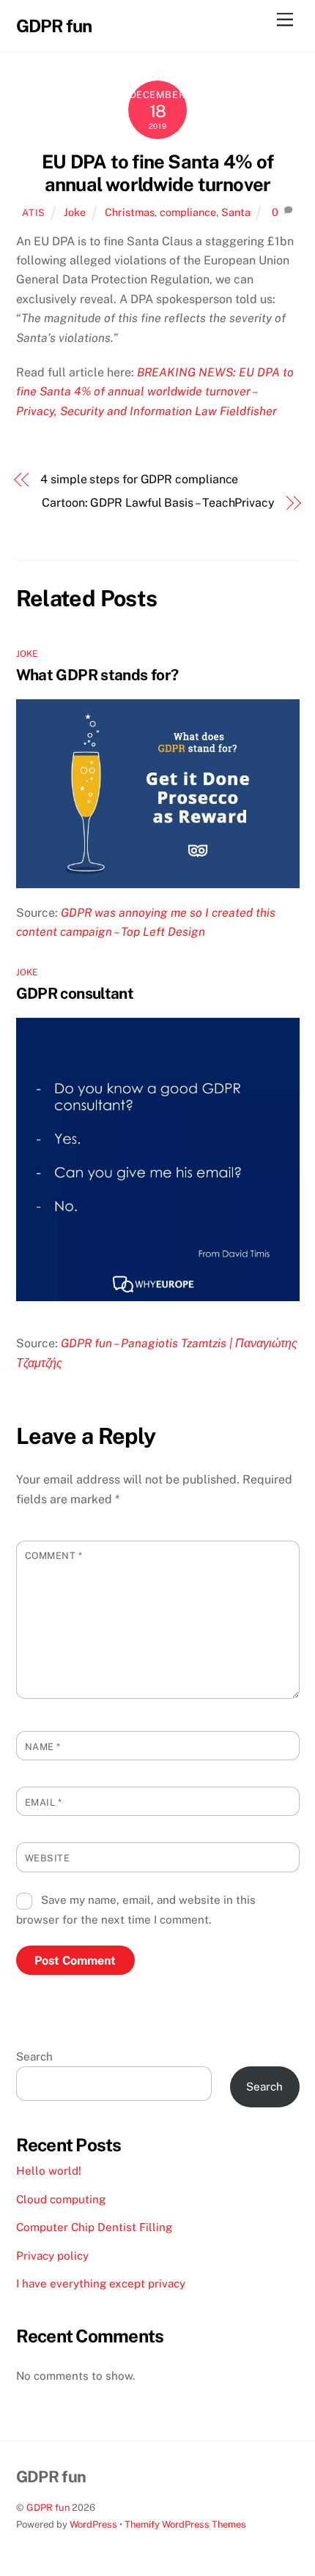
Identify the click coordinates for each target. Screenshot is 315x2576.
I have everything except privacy (101, 2283)
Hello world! (49, 2171)
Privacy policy (52, 2256)
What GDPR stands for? (97, 675)
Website (48, 1858)
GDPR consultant (75, 993)
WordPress (93, 2524)
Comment (54, 1556)
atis (34, 213)
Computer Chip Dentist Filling (94, 2227)
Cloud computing (61, 2199)
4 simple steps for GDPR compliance (139, 479)
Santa (236, 212)
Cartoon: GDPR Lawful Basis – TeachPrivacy (158, 503)
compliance (188, 212)
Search (34, 2056)
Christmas (130, 212)
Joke (75, 212)
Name (43, 1747)
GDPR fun (48, 2508)
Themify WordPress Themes (185, 2524)
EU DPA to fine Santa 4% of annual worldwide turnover (157, 173)
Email (44, 1802)
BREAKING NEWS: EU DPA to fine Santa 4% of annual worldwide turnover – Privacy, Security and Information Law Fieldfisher (155, 392)
